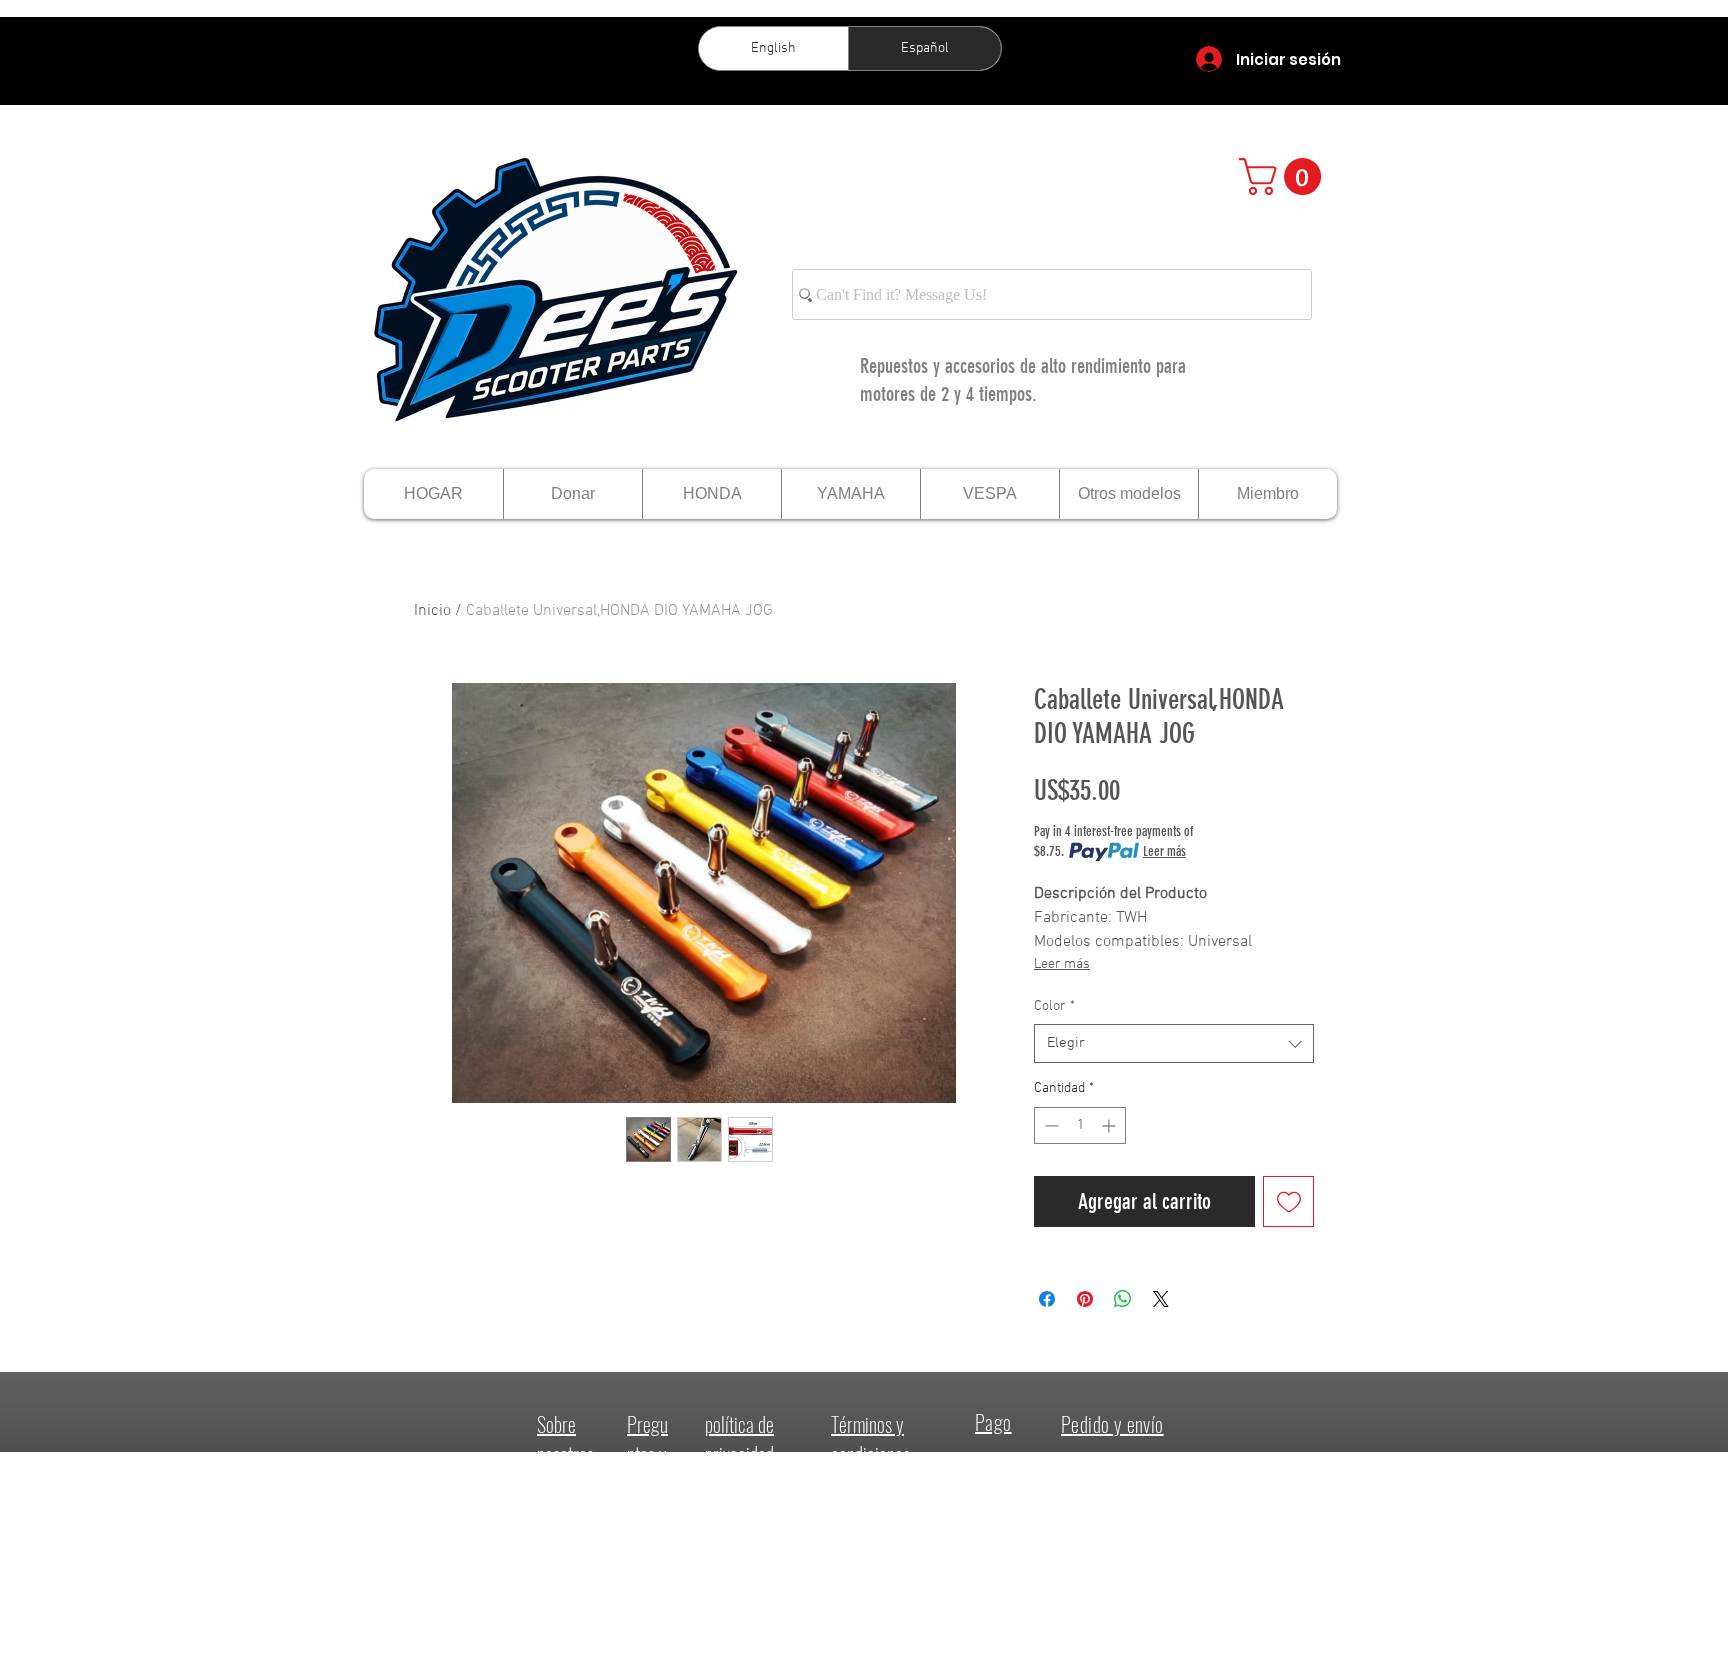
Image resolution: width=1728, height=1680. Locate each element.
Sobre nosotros (565, 1439)
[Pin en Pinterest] (1085, 1299)
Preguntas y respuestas (649, 1469)
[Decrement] (1049, 1125)
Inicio (432, 611)
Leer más (1164, 851)
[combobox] (1174, 1043)
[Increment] (1110, 1125)
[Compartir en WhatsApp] (1123, 1299)
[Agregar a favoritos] (1288, 1201)
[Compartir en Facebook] (1047, 1299)
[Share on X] (1161, 1299)
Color (1054, 1006)
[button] (1284, 176)
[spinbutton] (1080, 1125)
